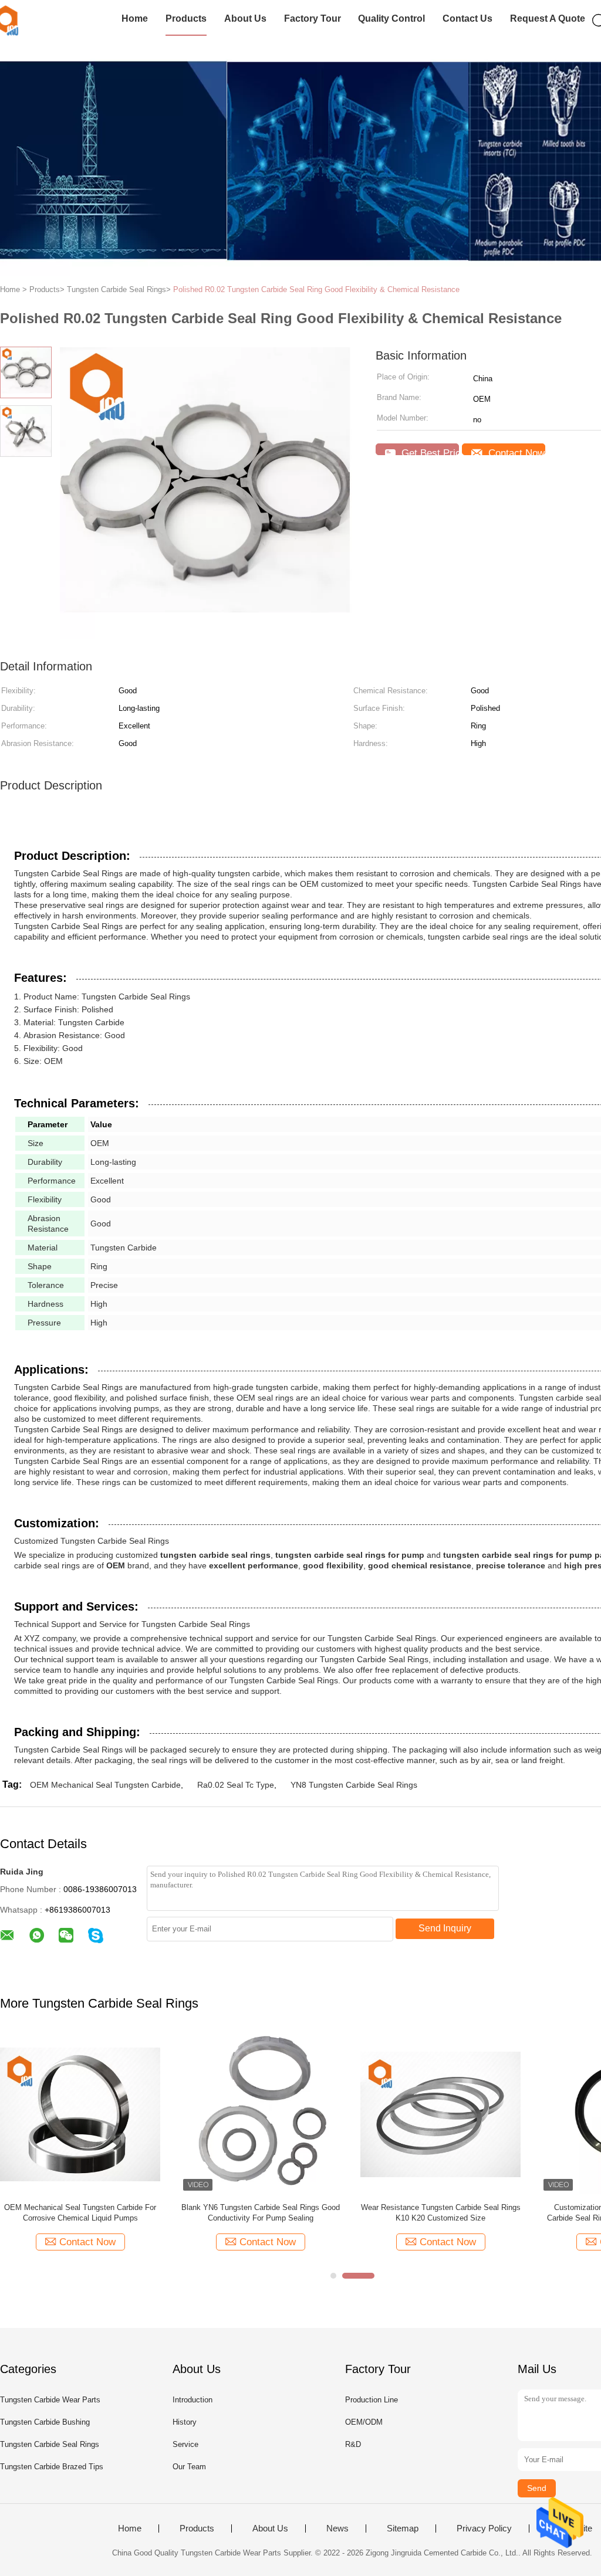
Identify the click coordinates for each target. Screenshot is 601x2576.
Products (186, 18)
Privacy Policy (484, 2528)
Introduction (193, 2400)
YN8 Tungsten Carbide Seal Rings (354, 1785)
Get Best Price (429, 451)
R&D (353, 2444)
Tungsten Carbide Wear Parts (50, 2400)
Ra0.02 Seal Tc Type (236, 1785)
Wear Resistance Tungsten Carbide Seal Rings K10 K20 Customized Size (441, 2213)
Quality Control (391, 18)
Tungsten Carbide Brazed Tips (52, 2467)
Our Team (189, 2467)
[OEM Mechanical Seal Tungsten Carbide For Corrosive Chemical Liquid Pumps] (80, 2114)
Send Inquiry (445, 1928)
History (185, 2422)
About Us (245, 18)
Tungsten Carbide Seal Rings (50, 2444)
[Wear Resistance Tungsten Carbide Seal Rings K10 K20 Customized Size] (440, 2114)
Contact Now (515, 451)
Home (135, 18)
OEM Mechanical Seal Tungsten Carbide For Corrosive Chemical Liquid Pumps (80, 2213)
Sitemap (403, 2528)
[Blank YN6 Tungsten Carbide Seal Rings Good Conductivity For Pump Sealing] (260, 2114)
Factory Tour (313, 18)
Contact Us (467, 18)
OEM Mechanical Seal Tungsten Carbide (105, 1785)
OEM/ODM (364, 2422)
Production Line (372, 2400)
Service (185, 2444)
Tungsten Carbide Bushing (45, 2422)
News (337, 2528)
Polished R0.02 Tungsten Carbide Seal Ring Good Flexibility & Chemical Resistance (316, 289)
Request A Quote (548, 18)
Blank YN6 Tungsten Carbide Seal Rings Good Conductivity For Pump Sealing (261, 2213)
